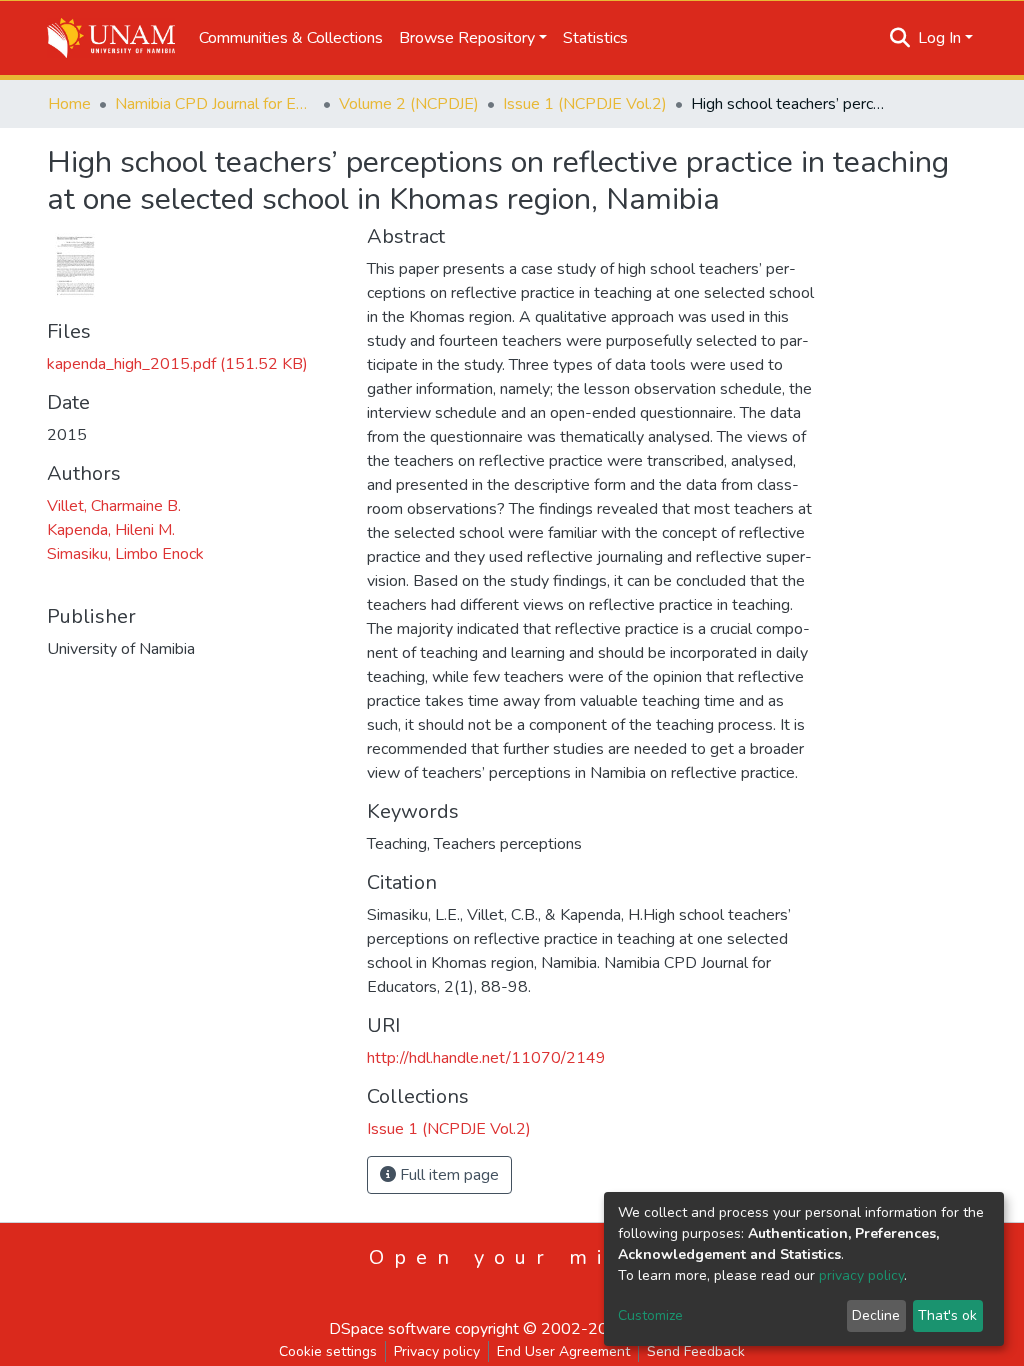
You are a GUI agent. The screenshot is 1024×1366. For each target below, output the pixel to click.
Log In (939, 38)
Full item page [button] (447, 1175)
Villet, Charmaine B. (114, 506)
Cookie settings (328, 1351)
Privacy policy (437, 1351)
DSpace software (390, 1329)
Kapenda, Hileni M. (111, 530)
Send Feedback (696, 1351)
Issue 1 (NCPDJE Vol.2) (585, 104)
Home (69, 104)
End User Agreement (563, 1351)
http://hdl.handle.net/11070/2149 (486, 1058)
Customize (650, 1315)
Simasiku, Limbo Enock (125, 554)
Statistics (595, 38)
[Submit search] (900, 38)
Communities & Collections (291, 38)
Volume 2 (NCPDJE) (409, 104)
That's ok (947, 1315)
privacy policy (861, 1275)
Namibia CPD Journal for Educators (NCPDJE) (215, 104)
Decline (876, 1315)
